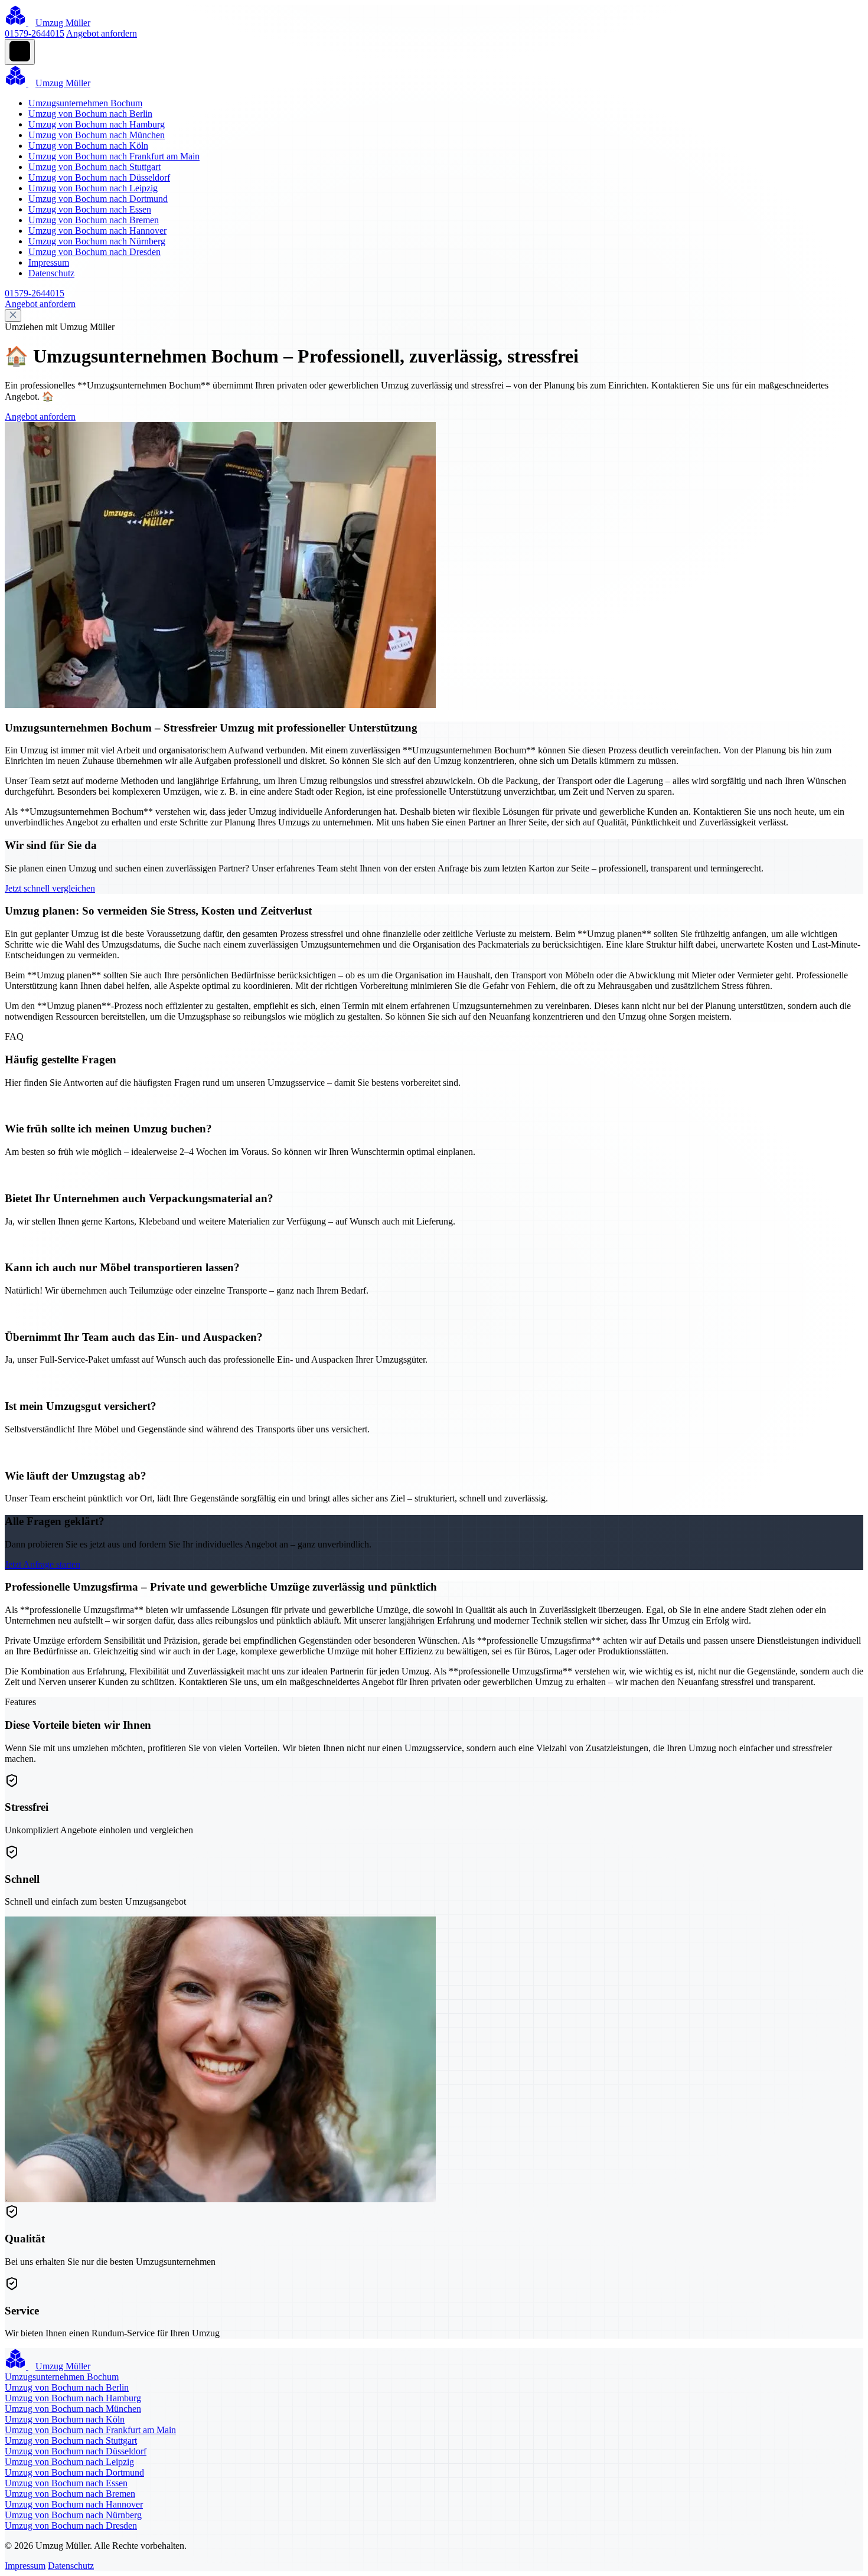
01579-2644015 (35, 33)
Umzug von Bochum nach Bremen (94, 220)
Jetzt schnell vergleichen (50, 888)
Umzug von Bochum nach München (97, 135)
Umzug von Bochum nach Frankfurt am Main (114, 156)
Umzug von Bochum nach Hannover (97, 231)
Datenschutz (51, 273)
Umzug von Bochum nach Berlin (90, 114)
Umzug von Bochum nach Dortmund (98, 199)
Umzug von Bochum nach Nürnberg (97, 241)
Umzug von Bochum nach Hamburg (97, 124)
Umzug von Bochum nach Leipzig (93, 188)
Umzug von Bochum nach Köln (88, 146)
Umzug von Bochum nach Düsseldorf (99, 177)
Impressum (49, 262)
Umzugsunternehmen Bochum (85, 103)
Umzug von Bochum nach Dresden (94, 252)
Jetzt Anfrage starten (43, 1564)
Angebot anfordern (102, 33)
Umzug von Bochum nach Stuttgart (94, 167)
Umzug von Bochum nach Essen (90, 209)
